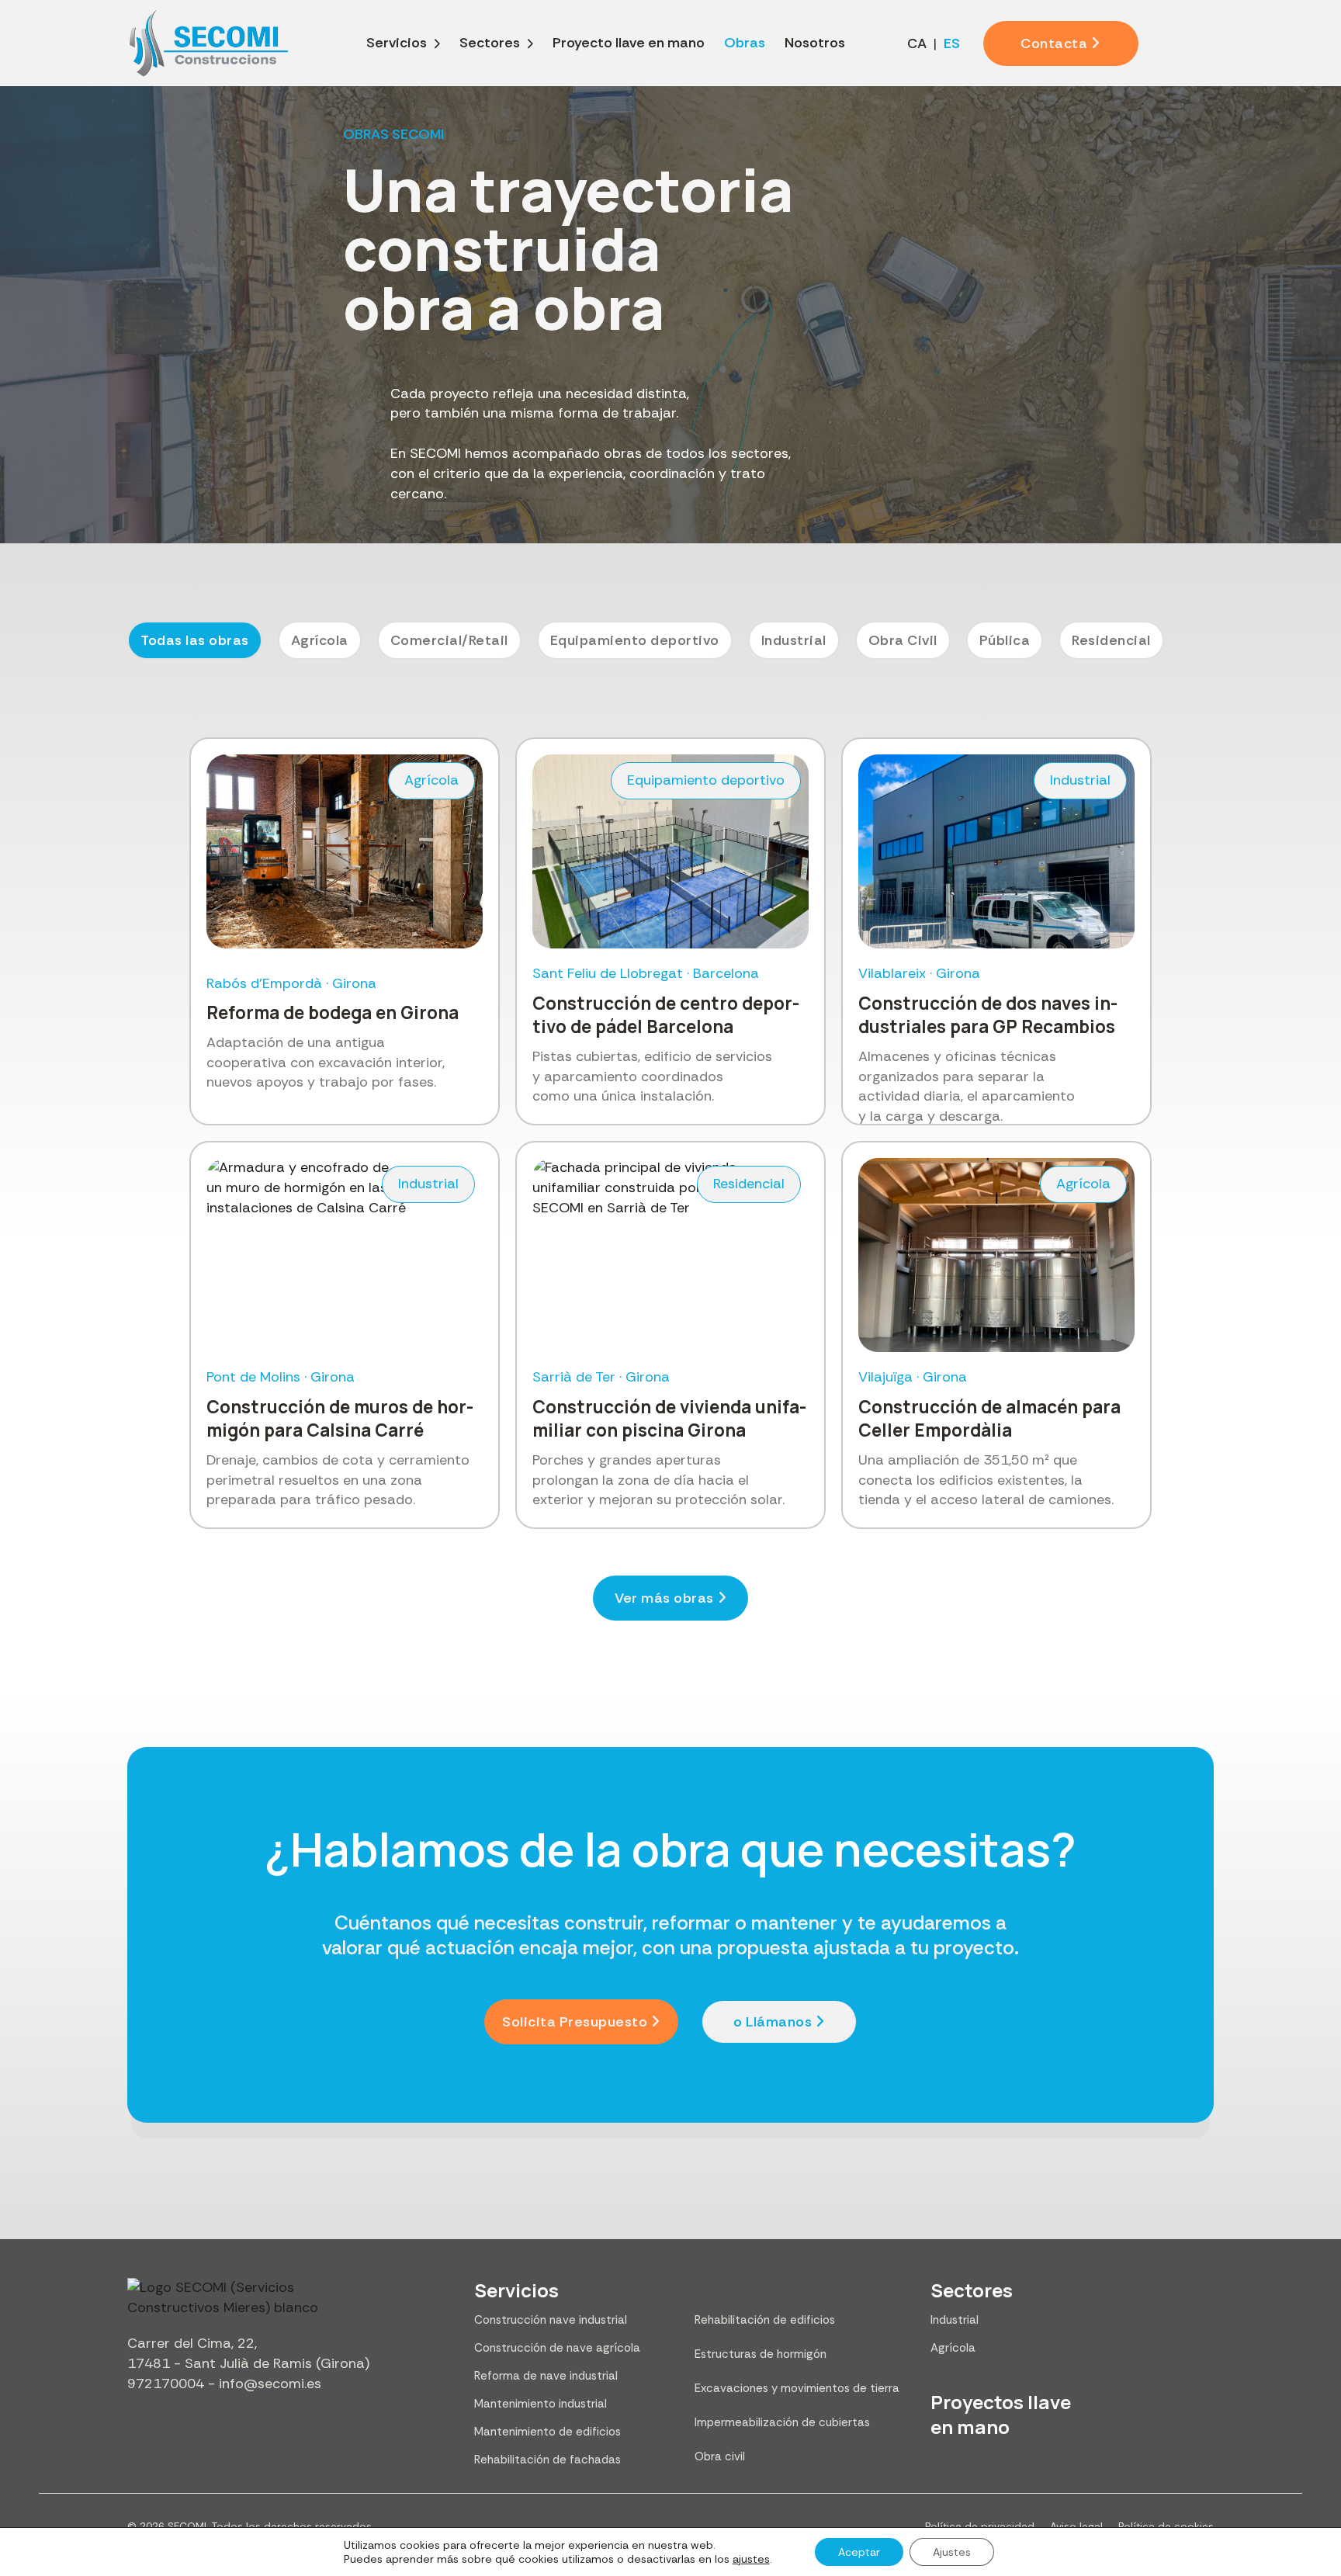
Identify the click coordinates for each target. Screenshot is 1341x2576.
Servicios (397, 43)
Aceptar (859, 2552)
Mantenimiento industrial (541, 2404)
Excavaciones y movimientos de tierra (797, 2388)
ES (952, 43)
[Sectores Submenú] (530, 43)
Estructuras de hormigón (761, 2354)
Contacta (1054, 43)
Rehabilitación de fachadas (547, 2460)
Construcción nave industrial (551, 2320)
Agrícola (953, 2348)
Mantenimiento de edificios (547, 2432)
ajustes (751, 2559)
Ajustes (952, 2552)
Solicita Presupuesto (575, 2022)
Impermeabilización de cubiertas (782, 2422)
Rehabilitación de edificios (765, 2320)
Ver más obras (664, 1598)
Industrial (955, 2320)
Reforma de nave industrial (546, 2376)
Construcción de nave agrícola (557, 2348)
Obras (745, 43)
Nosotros (815, 43)
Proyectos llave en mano (1001, 2414)
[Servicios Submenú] (437, 43)
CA (917, 43)
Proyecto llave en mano (629, 43)
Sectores (490, 43)
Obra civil (720, 2456)
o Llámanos (773, 2022)
